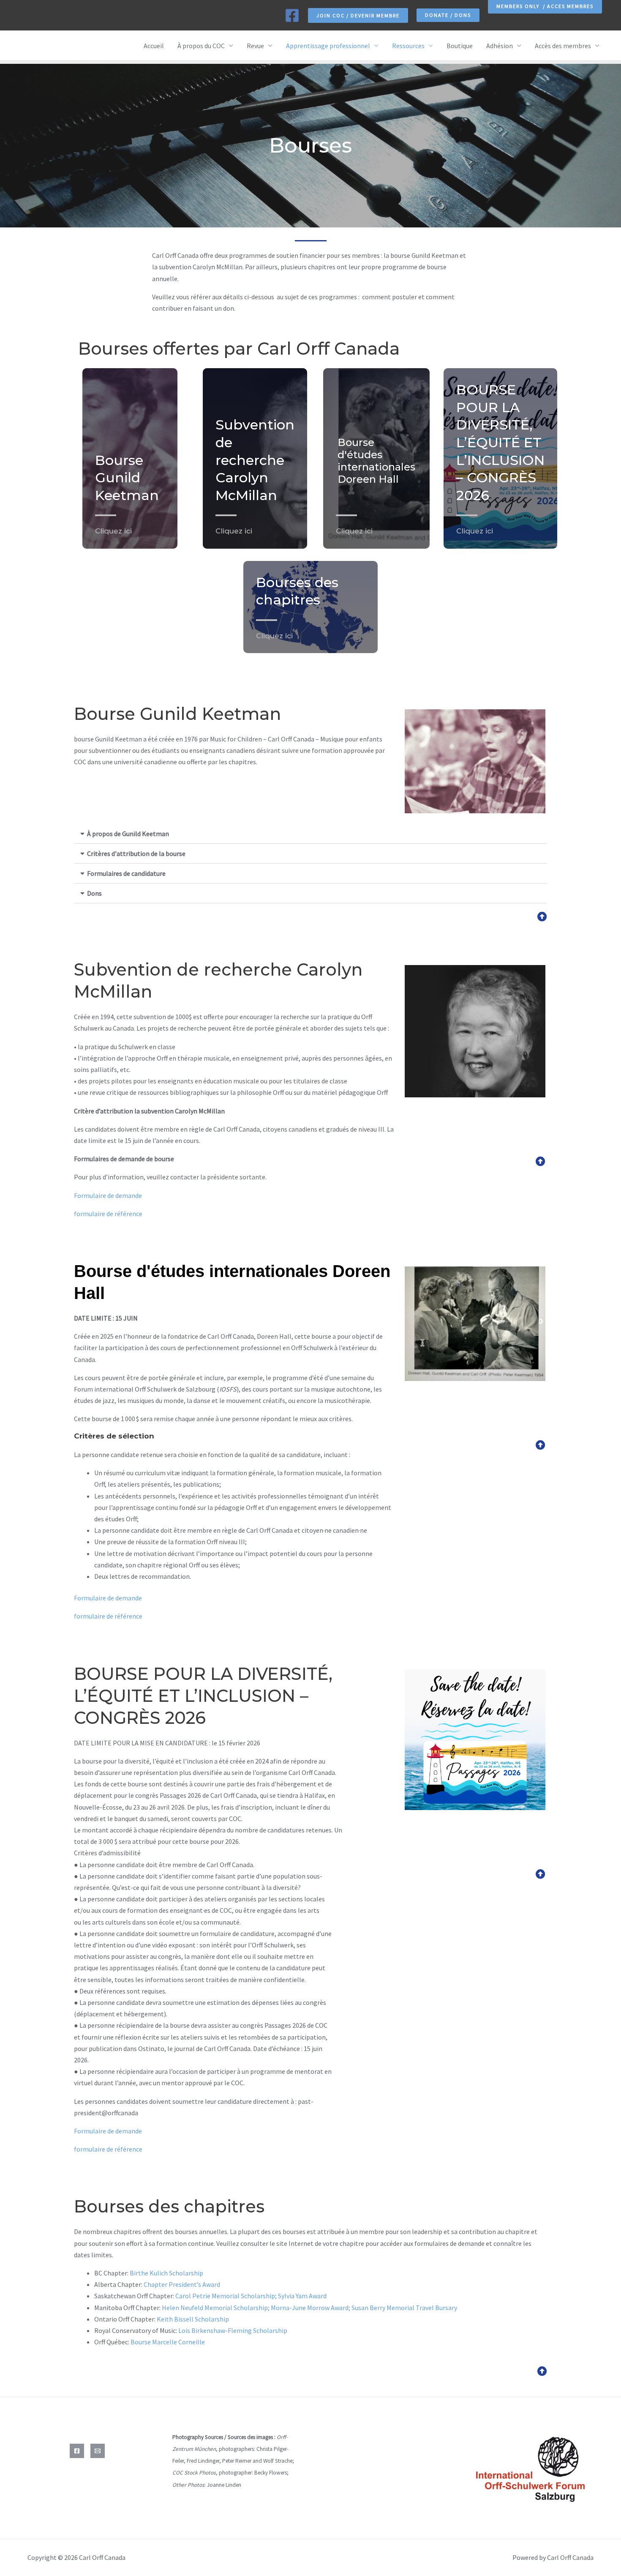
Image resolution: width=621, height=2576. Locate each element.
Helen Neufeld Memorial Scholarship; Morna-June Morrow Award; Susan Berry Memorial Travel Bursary (309, 2308)
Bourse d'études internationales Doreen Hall (376, 461)
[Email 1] (98, 2451)
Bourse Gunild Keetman (127, 478)
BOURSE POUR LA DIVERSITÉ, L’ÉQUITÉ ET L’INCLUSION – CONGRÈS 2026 (500, 442)
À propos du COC (201, 46)
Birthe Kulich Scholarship (166, 2273)
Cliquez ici (113, 531)
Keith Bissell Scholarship (193, 2319)
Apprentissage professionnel (328, 46)
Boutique (460, 46)
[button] (448, 15)
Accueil (154, 46)
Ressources (408, 46)
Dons (94, 893)
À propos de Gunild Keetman (128, 834)
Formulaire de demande (108, 1195)
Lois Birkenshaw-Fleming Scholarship (233, 2330)
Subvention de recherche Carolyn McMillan (255, 460)
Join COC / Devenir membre (358, 15)
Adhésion (500, 46)
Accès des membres (563, 46)
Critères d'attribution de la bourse (136, 853)
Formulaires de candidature (126, 873)
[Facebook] (292, 15)
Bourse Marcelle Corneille (168, 2342)
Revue (255, 46)
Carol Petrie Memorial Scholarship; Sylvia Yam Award (251, 2296)
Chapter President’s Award (182, 2284)
